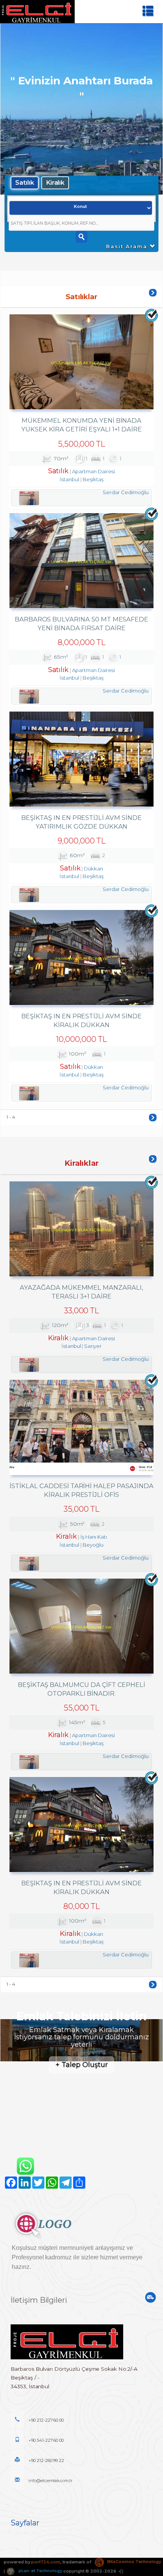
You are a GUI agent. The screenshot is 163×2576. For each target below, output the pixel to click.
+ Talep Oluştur (81, 2065)
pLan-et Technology (40, 2571)
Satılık (25, 182)
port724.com (45, 2562)
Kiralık (55, 182)
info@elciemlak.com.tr (50, 2481)
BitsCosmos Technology (134, 2562)
